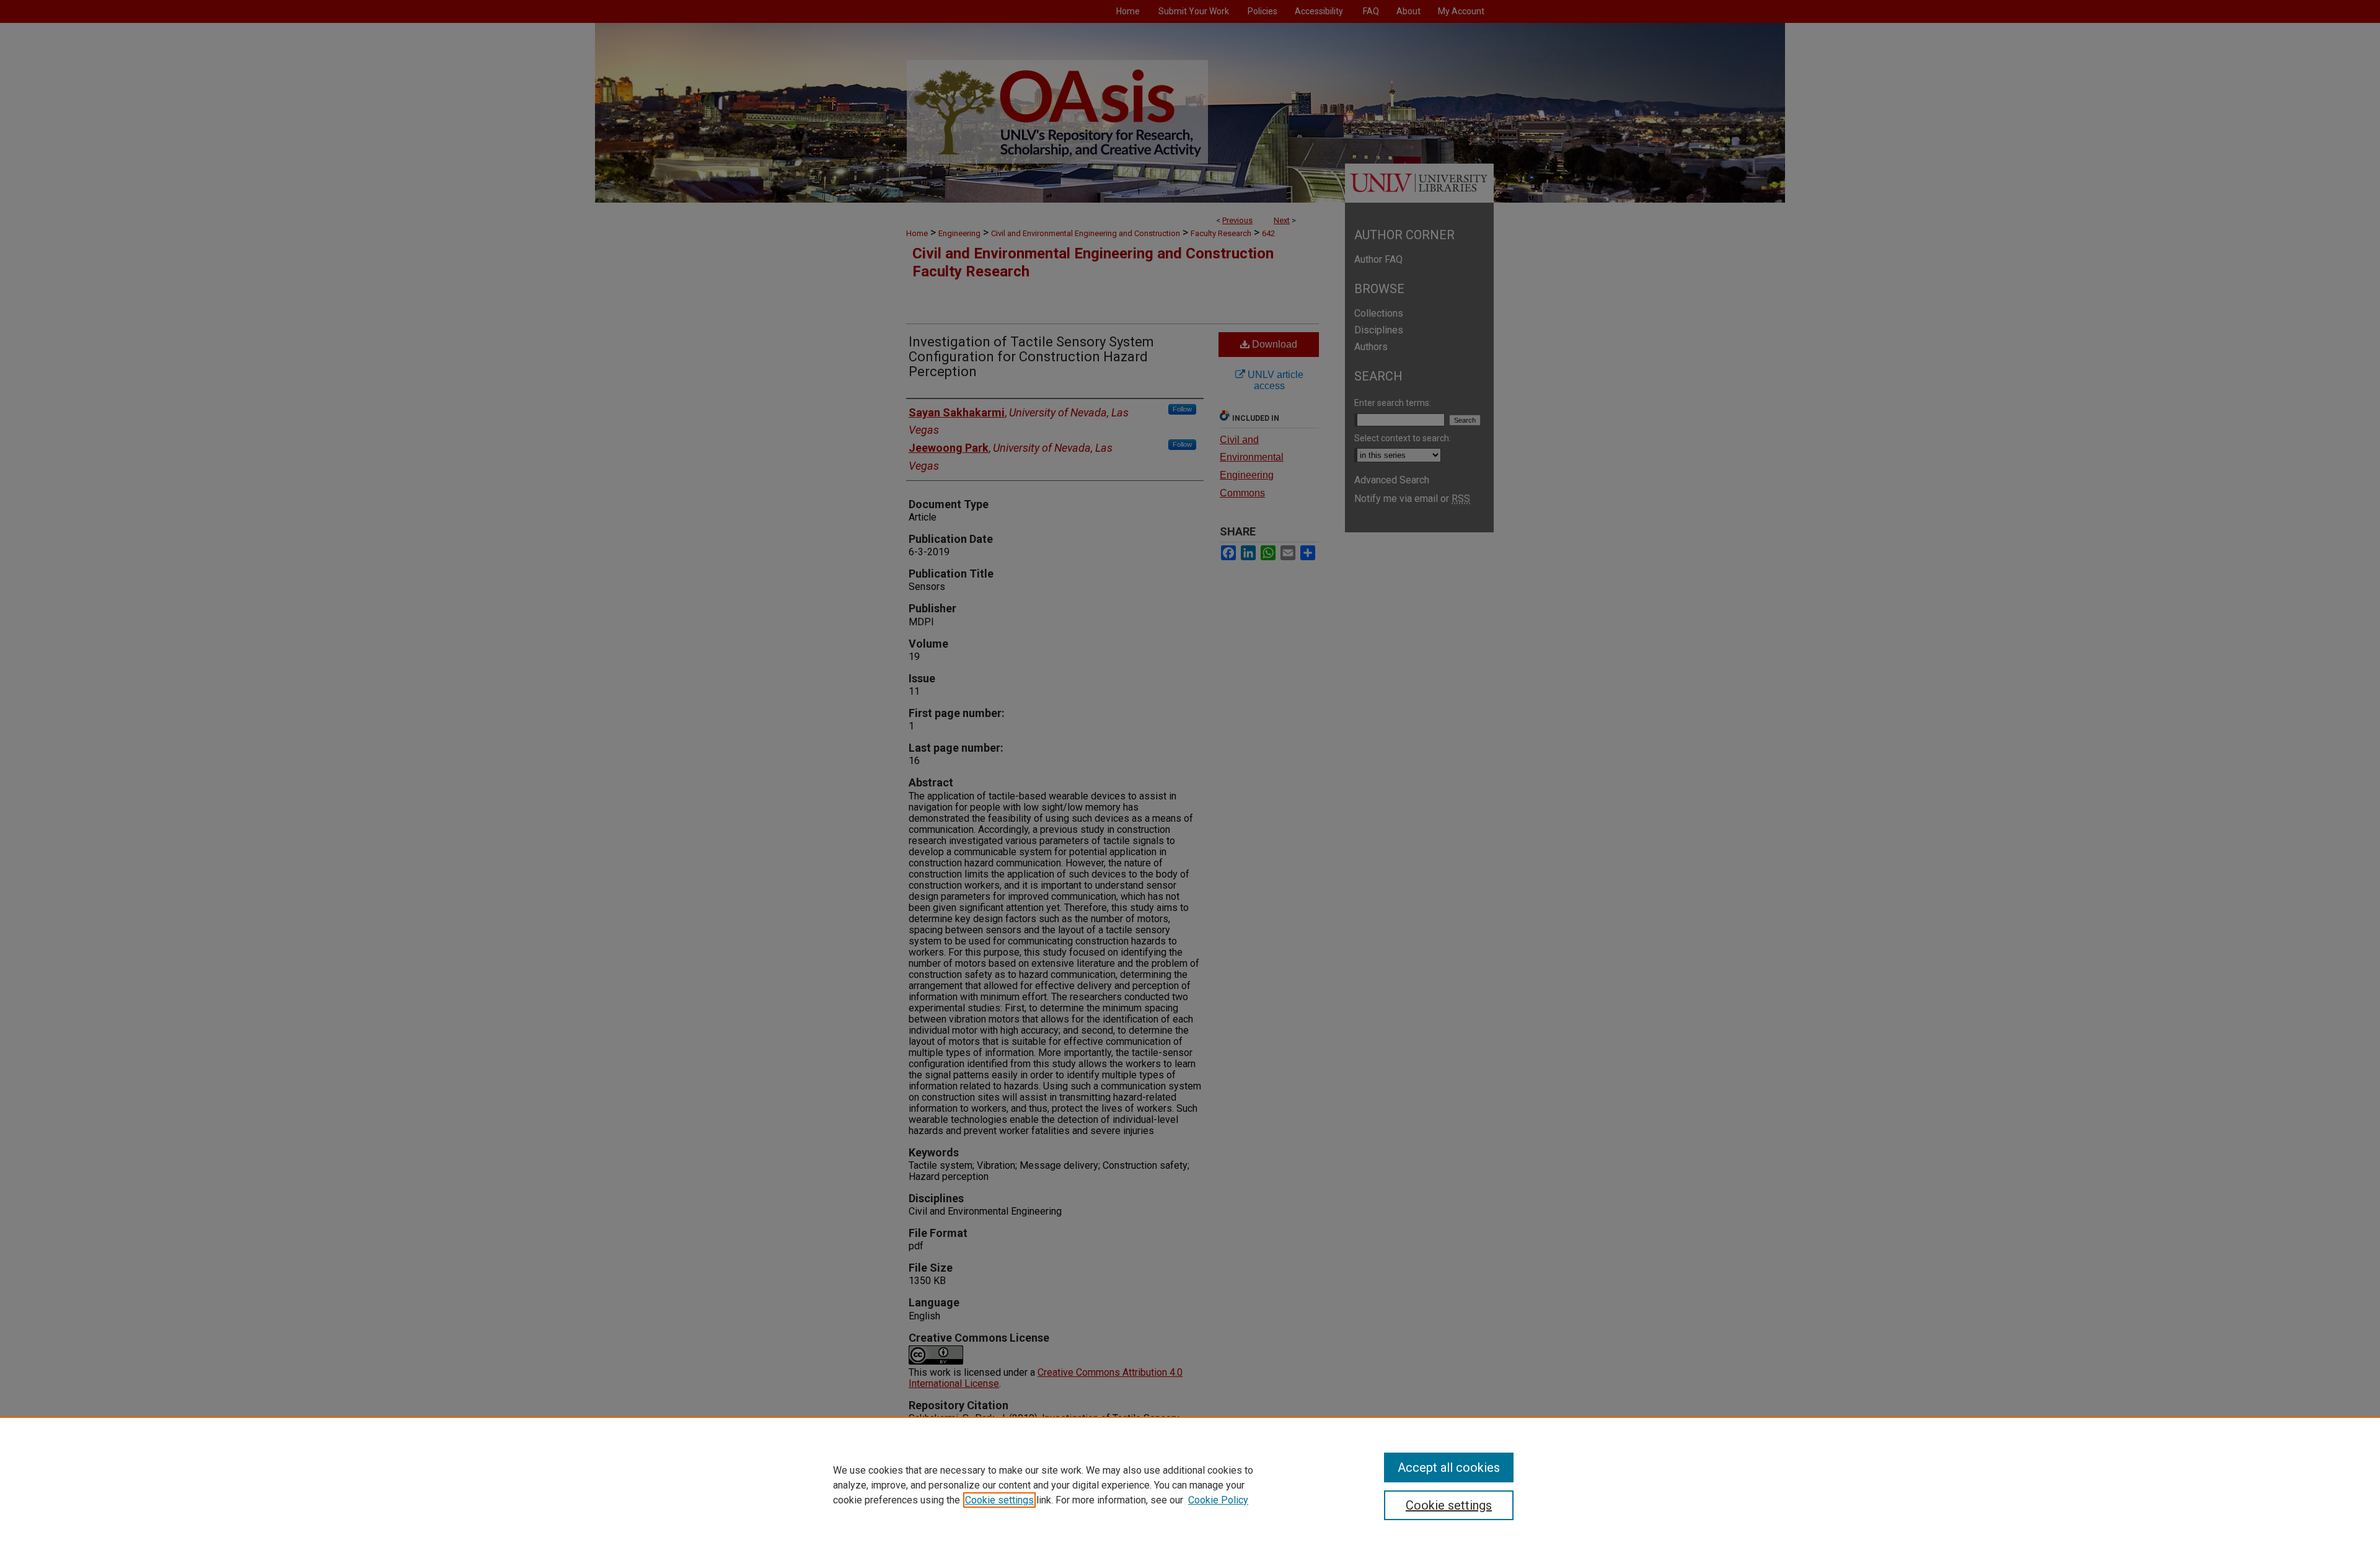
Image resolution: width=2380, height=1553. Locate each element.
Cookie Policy (1218, 1500)
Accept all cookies (1449, 1467)
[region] (1190, 1485)
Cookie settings (999, 1500)
